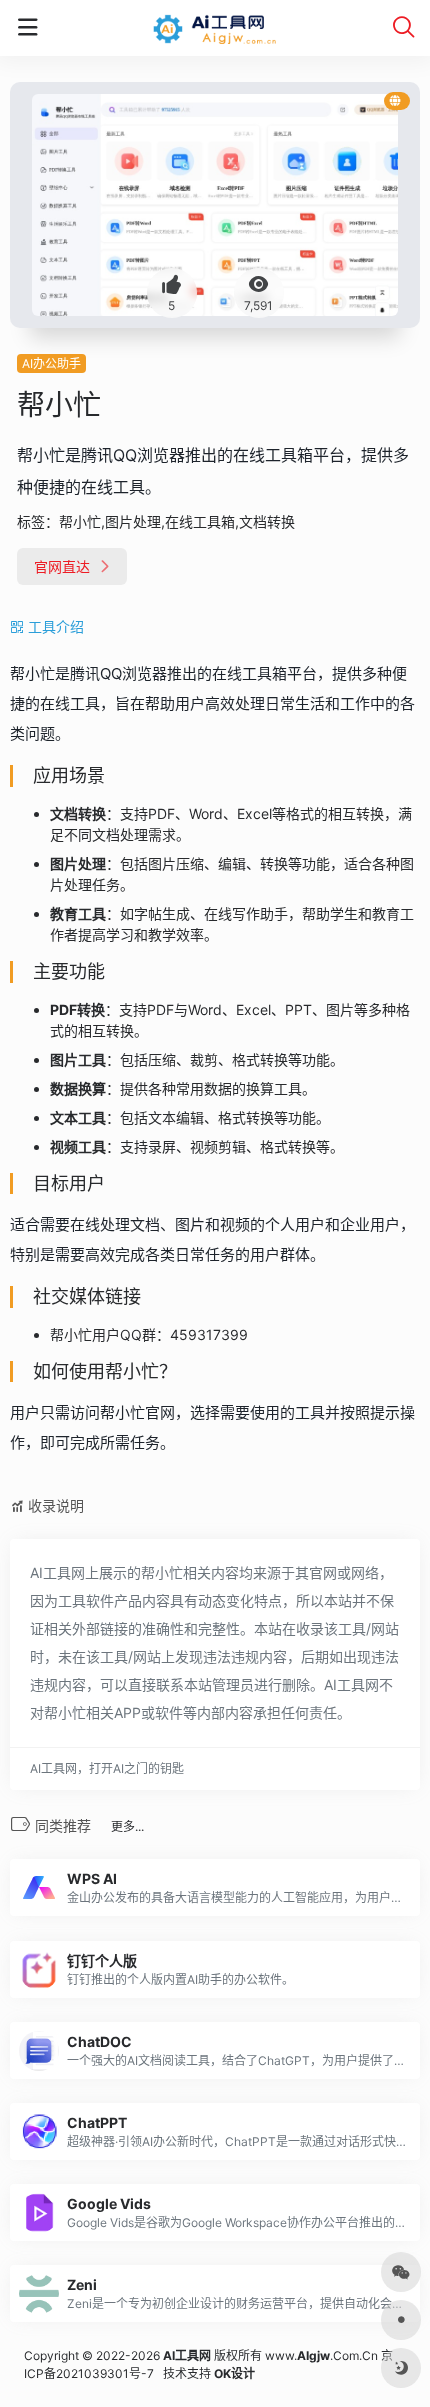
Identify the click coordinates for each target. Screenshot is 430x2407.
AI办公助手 (51, 363)
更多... (127, 1826)
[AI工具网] (215, 28)
